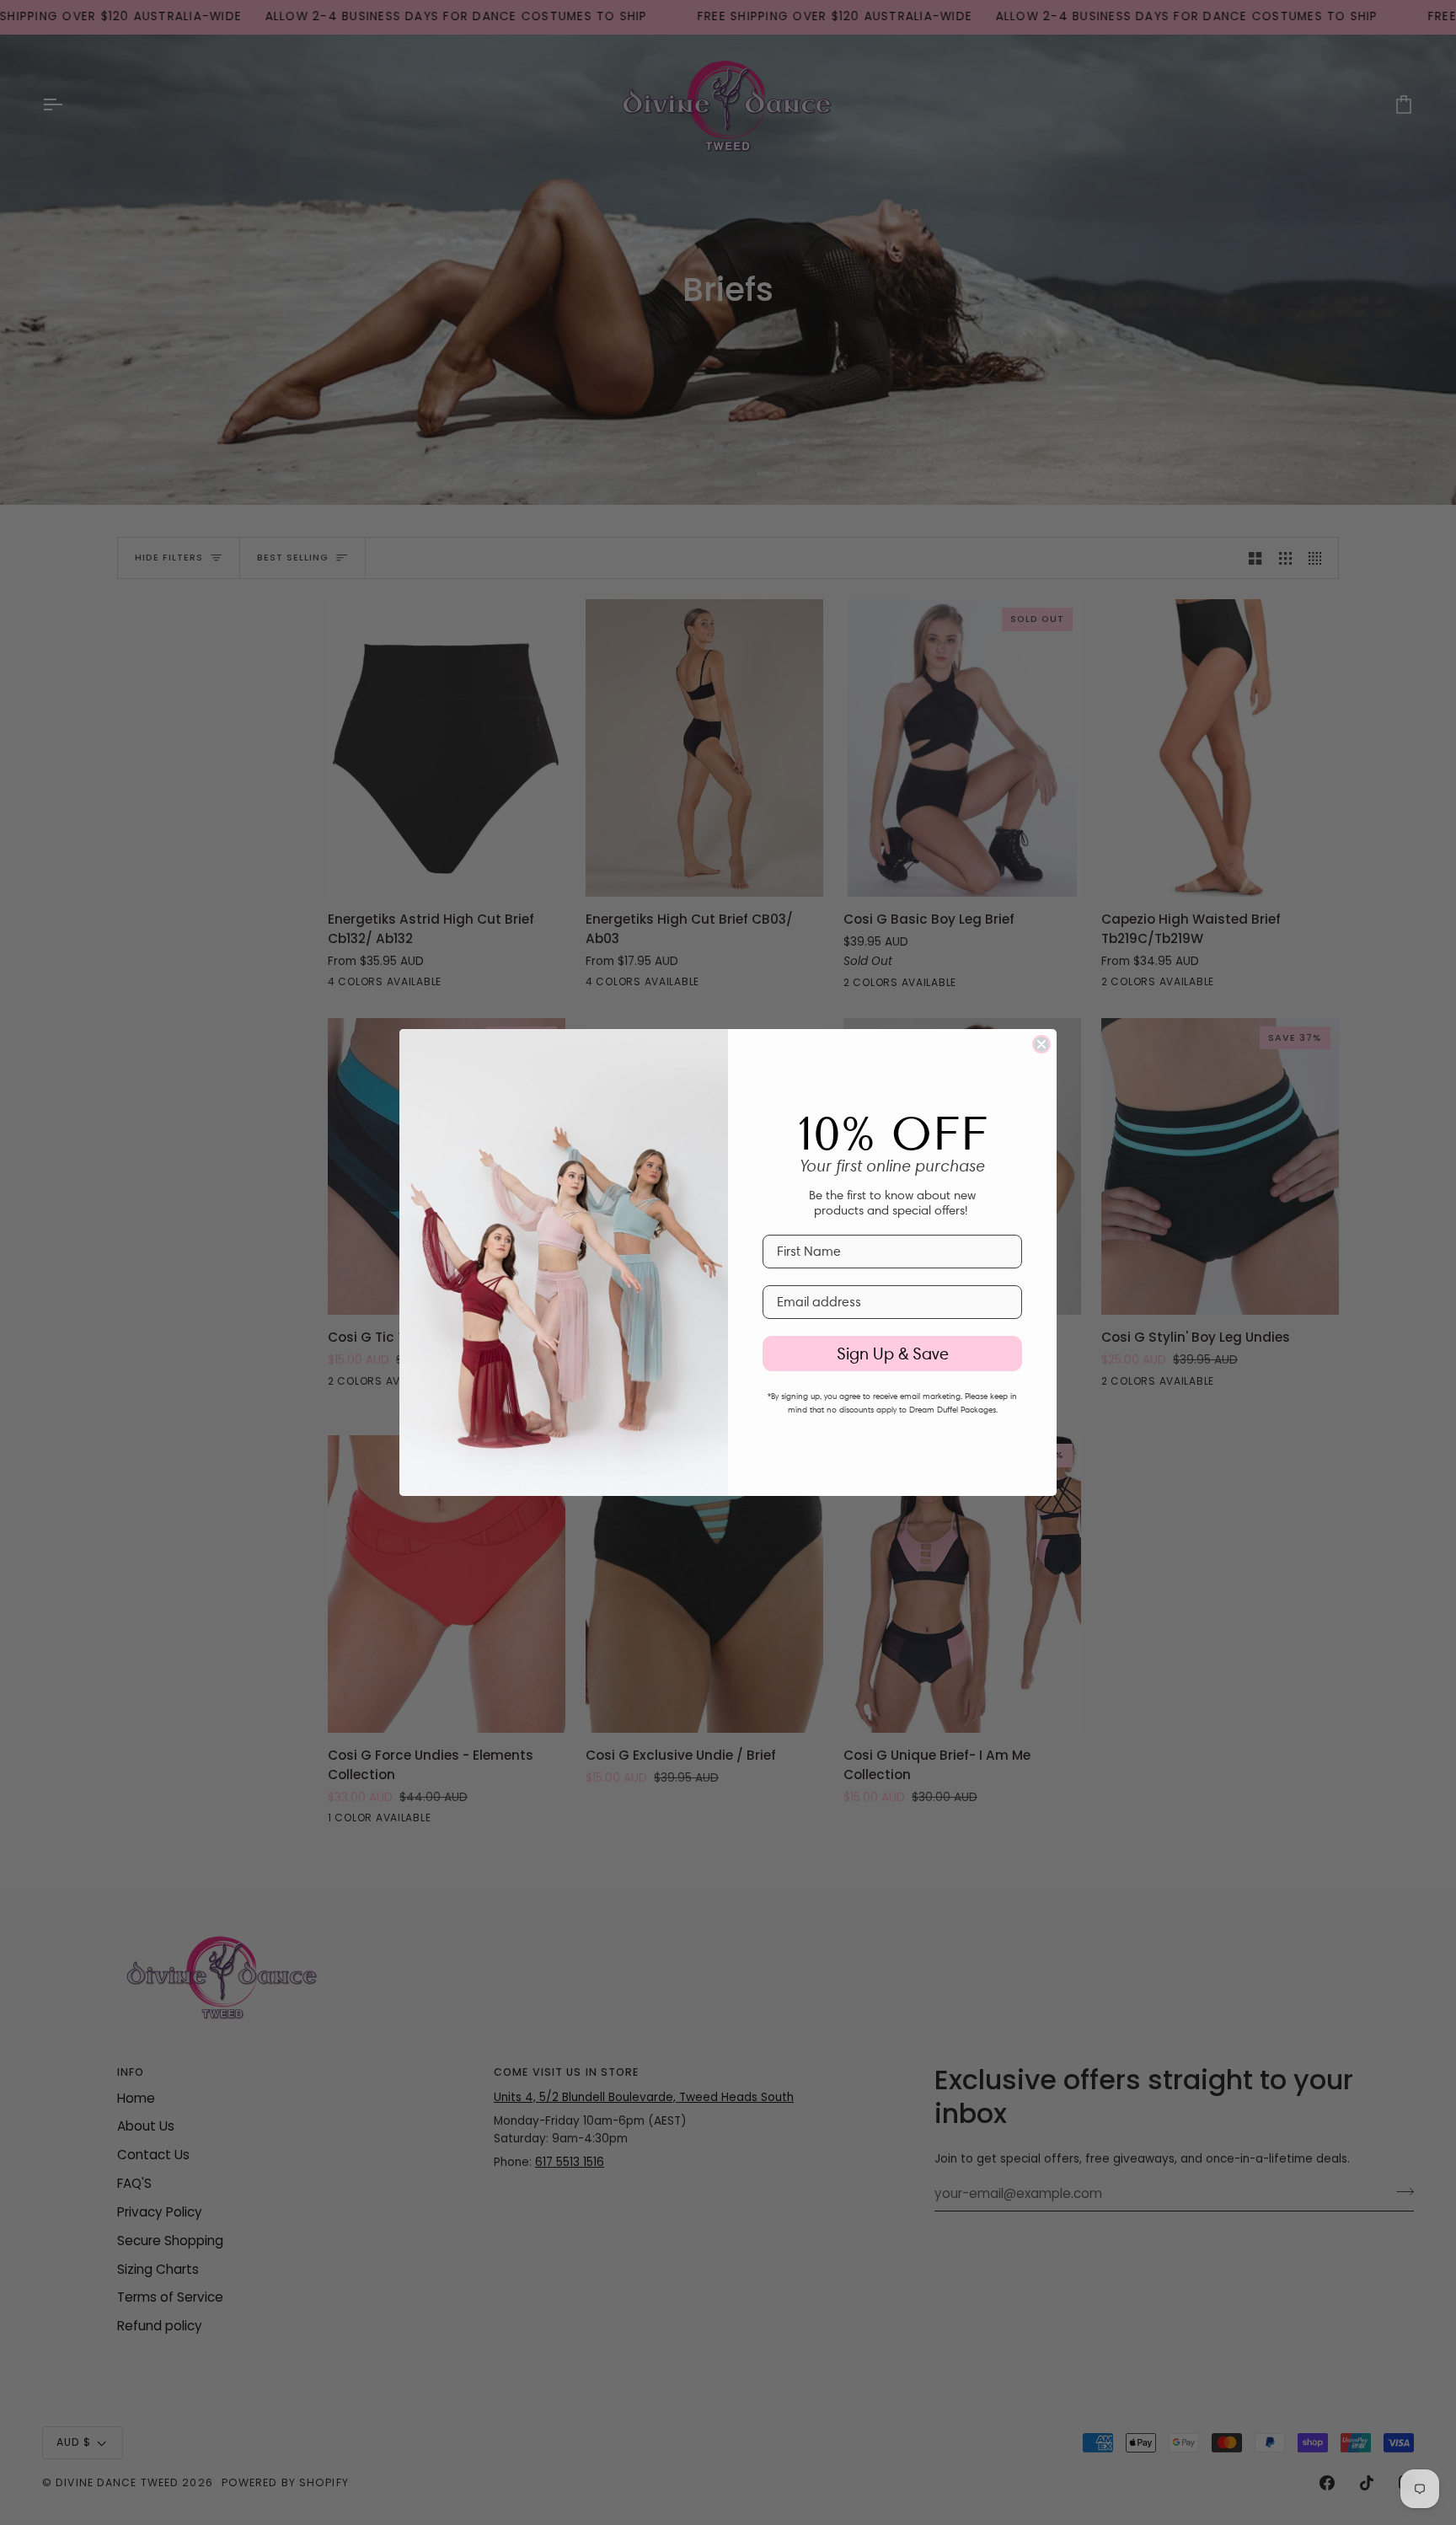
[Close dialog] (1041, 1044)
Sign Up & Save (893, 1354)
